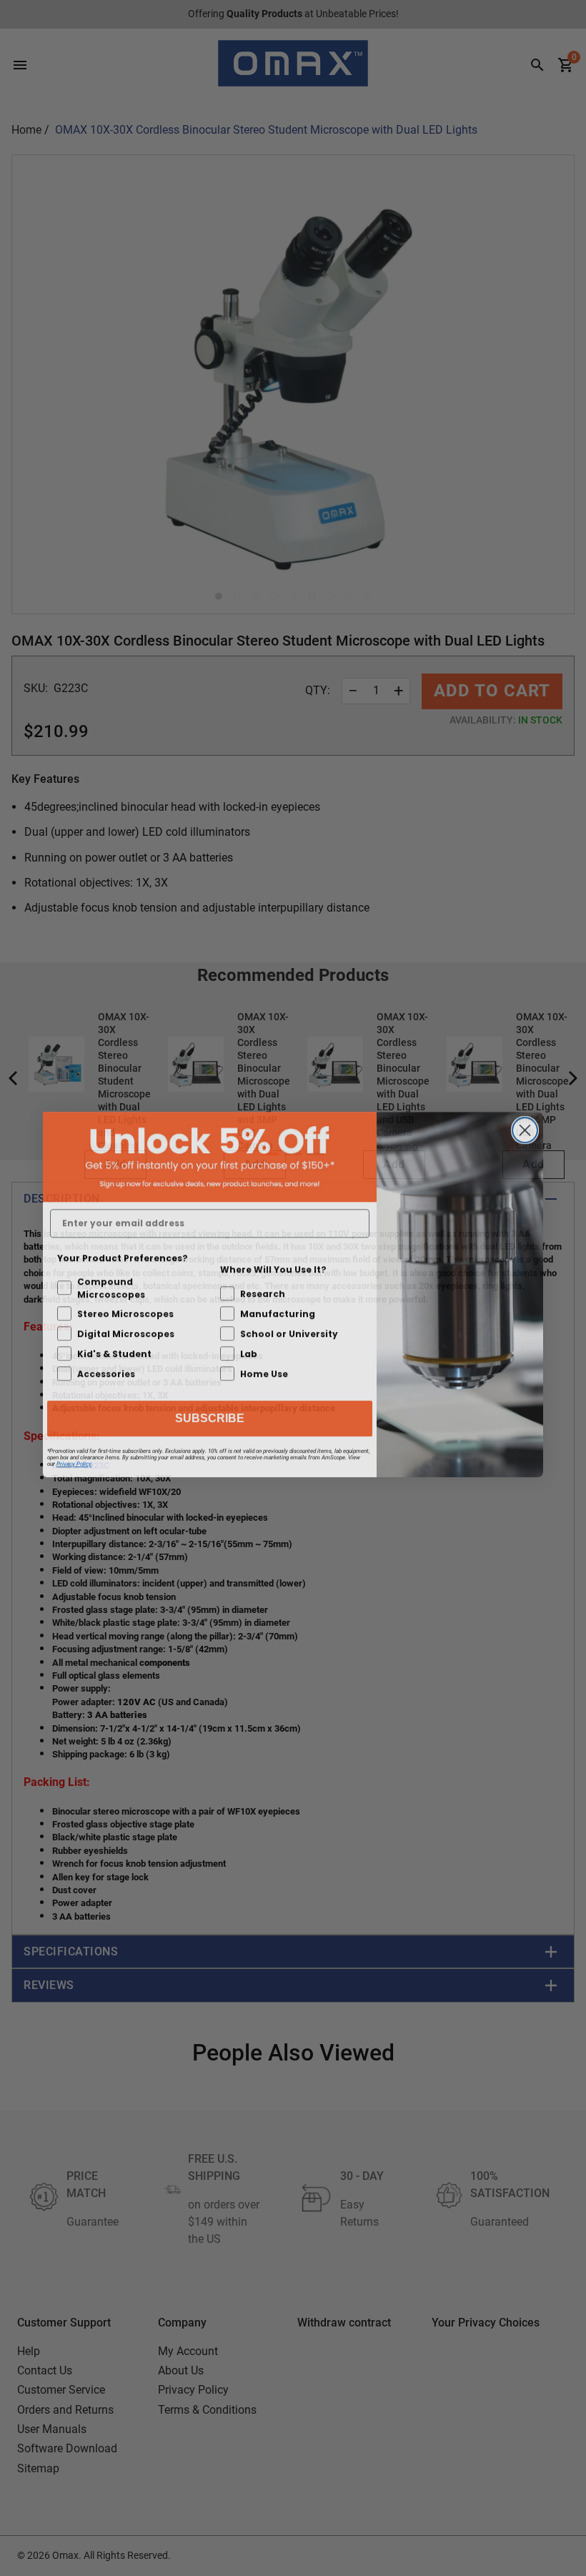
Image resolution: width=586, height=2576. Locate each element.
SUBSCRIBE (210, 1412)
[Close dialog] (525, 1124)
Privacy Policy (74, 1457)
